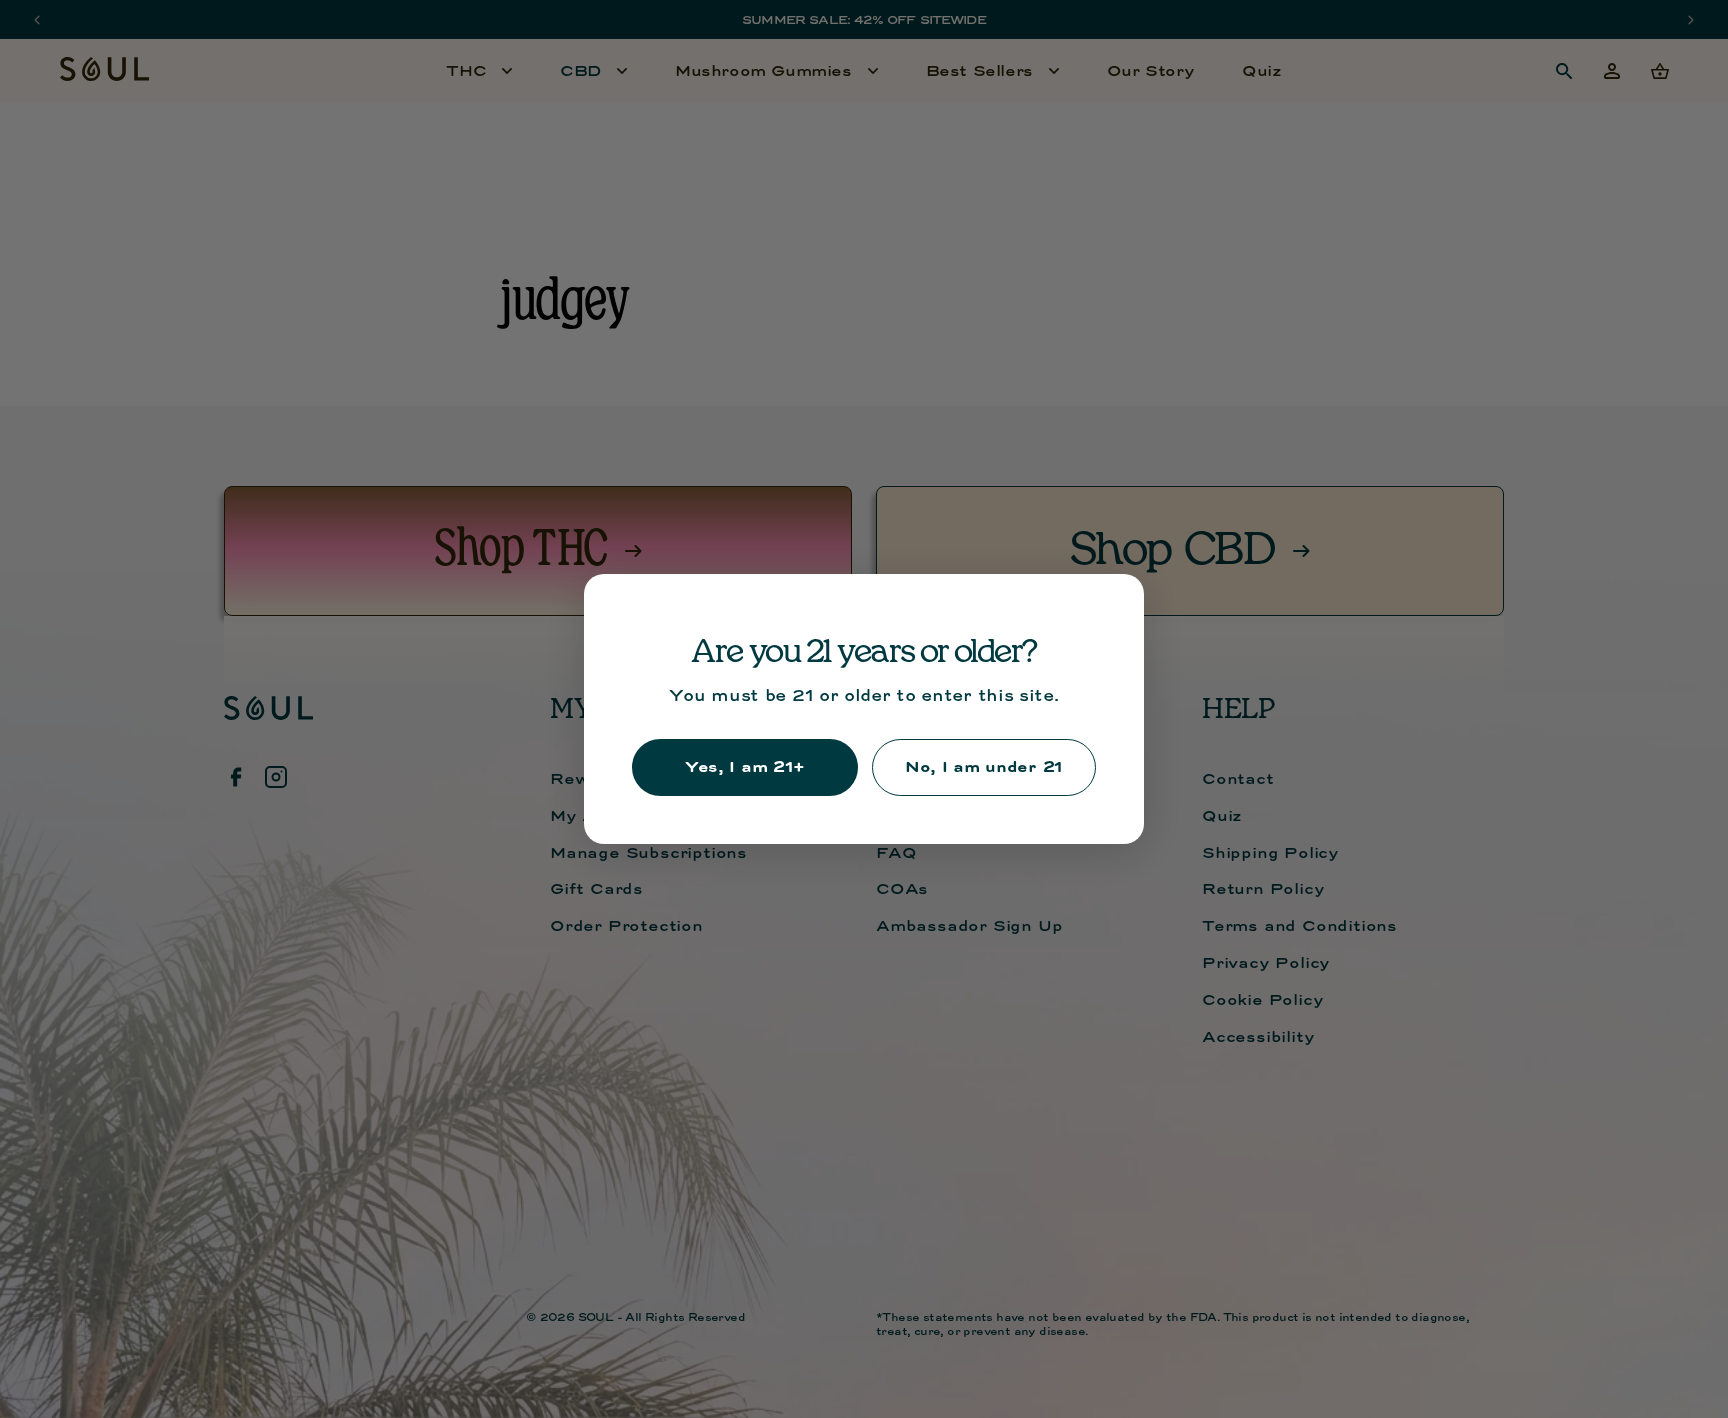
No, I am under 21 (984, 766)
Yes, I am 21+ (745, 766)
